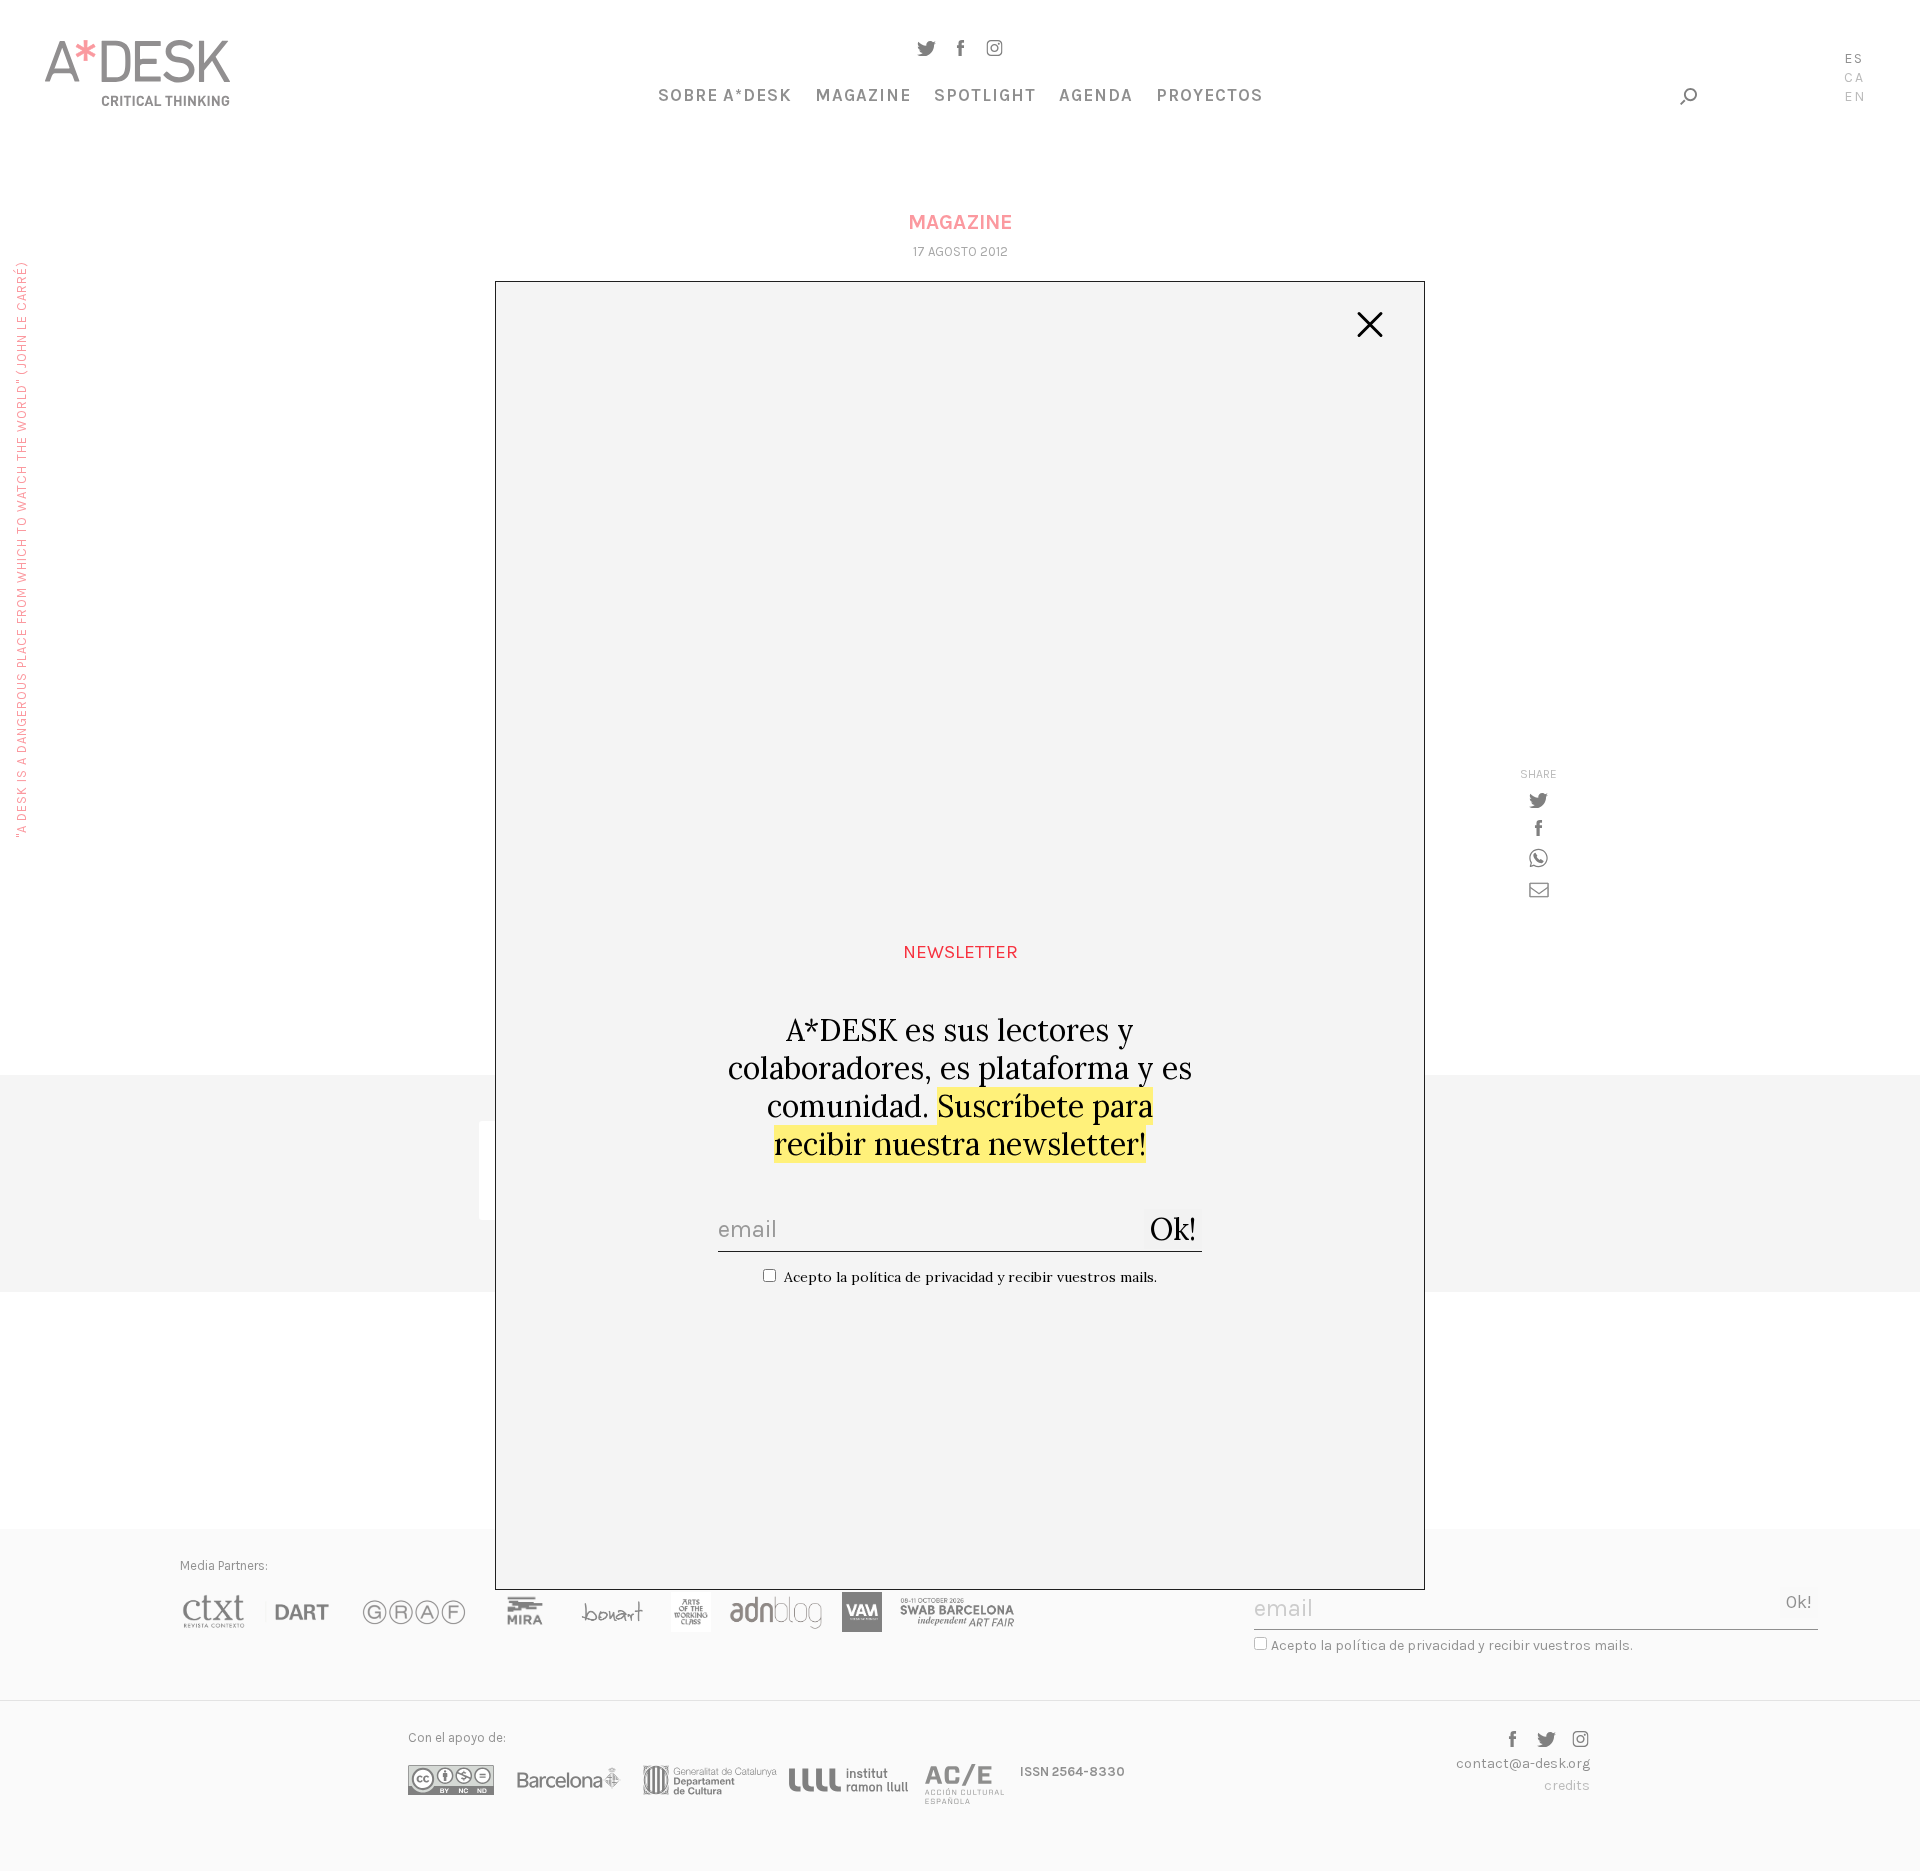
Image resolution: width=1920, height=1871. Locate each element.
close (1370, 325)
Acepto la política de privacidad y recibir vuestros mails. (970, 1277)
